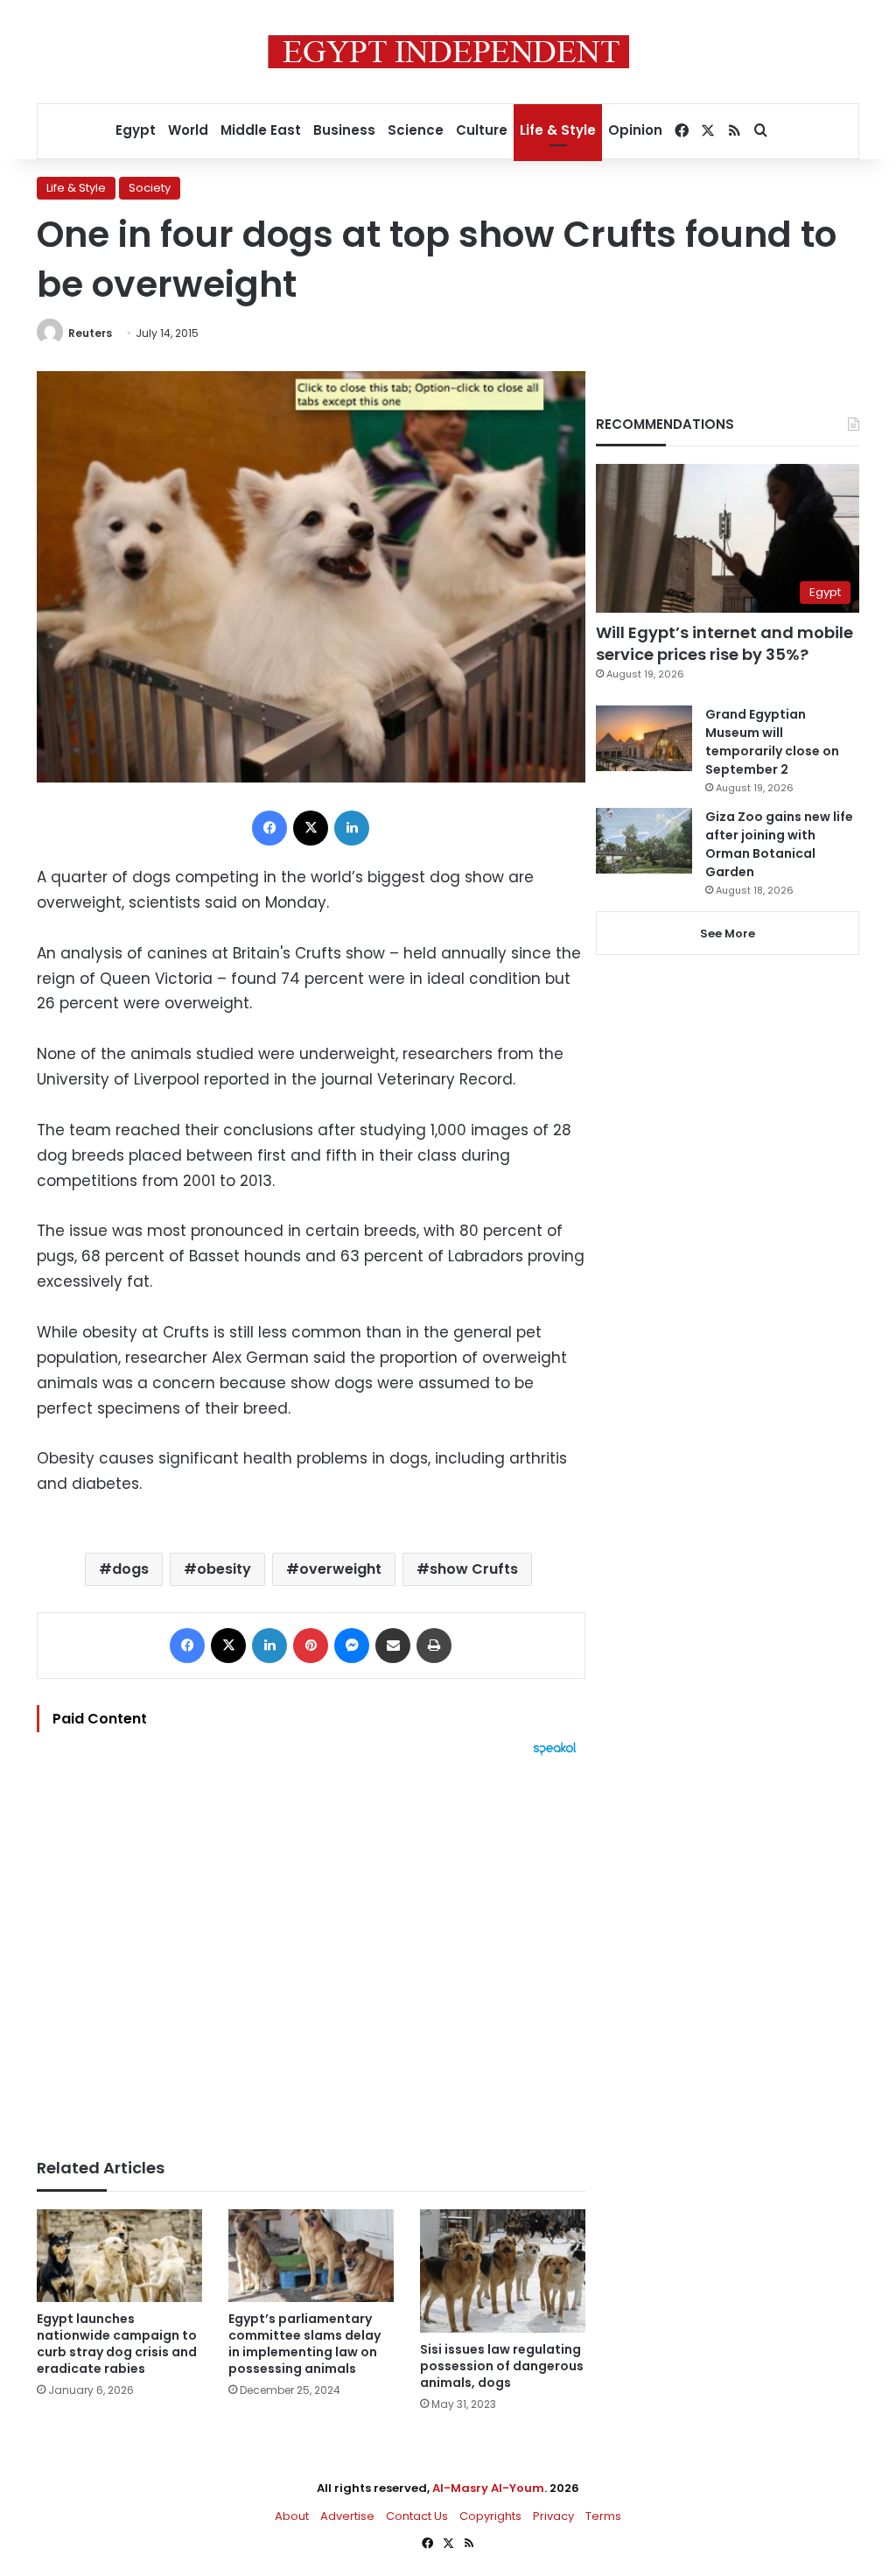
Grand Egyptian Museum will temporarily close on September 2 (772, 742)
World (188, 130)
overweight (340, 1569)
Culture (482, 130)
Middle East (261, 130)
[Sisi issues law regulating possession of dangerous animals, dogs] (503, 2271)
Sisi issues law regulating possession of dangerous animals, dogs (502, 2366)
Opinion (635, 130)
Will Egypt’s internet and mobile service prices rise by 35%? (724, 643)
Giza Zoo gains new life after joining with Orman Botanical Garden (779, 844)
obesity (224, 1569)
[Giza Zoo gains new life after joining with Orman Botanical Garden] (644, 841)
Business (344, 130)
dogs (130, 1569)
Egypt (136, 130)
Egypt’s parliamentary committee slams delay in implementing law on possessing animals (304, 2344)
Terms (603, 2516)
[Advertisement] (311, 1948)
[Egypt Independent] (448, 52)
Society (150, 188)
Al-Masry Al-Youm (488, 2488)
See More (728, 934)
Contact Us (417, 2516)
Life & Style (558, 130)
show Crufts (474, 1569)
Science (416, 130)
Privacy (553, 2516)
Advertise (347, 2516)
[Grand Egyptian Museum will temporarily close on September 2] (644, 738)
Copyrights (490, 2516)
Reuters (90, 333)
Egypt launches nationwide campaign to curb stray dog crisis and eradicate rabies (117, 2344)
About (292, 2516)
